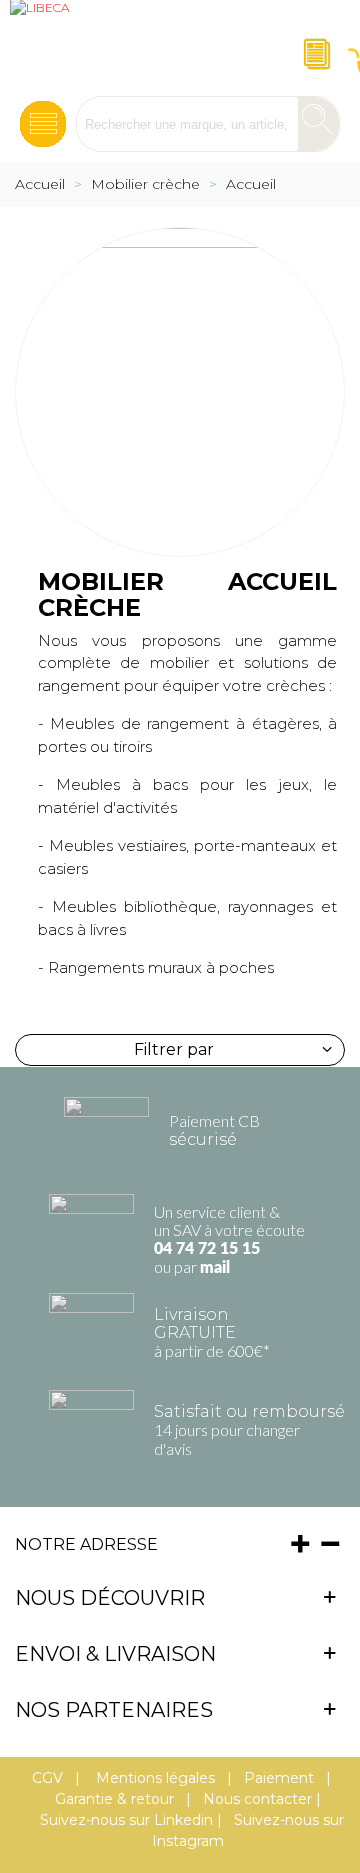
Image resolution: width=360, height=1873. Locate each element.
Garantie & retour (114, 1799)
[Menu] (43, 118)
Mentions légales (153, 1778)
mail (215, 1268)
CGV (47, 1778)
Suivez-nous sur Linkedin (126, 1820)
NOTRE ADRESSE (86, 1544)
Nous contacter (257, 1799)
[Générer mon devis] (314, 48)
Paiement (279, 1778)
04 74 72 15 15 (207, 1249)
